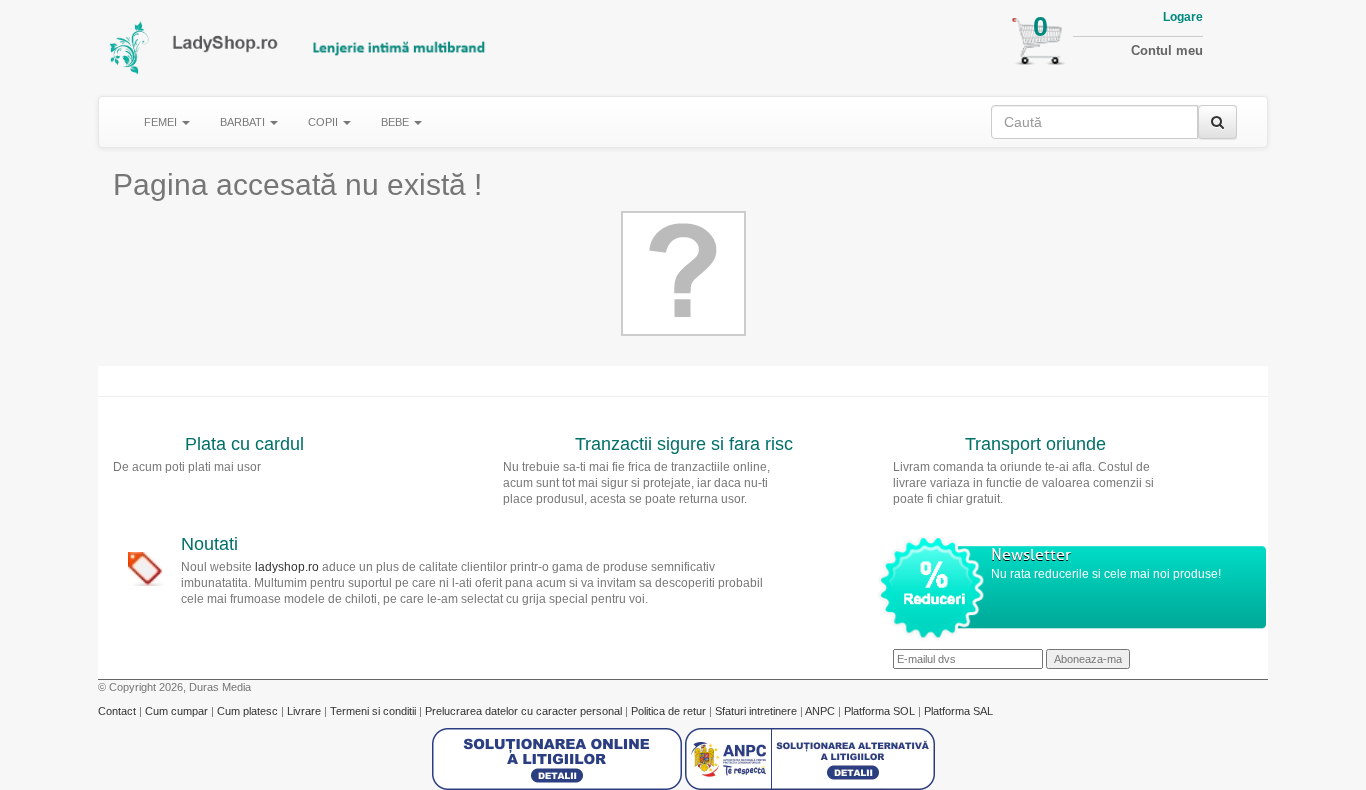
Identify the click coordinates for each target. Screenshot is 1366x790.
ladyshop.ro (287, 567)
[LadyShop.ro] (130, 47)
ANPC (820, 711)
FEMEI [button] (162, 122)
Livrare (305, 711)
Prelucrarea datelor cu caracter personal (525, 711)
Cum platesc (249, 711)
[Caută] (1217, 122)
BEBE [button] (396, 122)
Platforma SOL (879, 711)
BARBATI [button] (244, 122)
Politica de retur (670, 711)
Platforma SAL (958, 711)
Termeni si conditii (374, 711)
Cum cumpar (178, 711)
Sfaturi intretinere (757, 711)
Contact (118, 711)
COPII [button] (324, 122)
